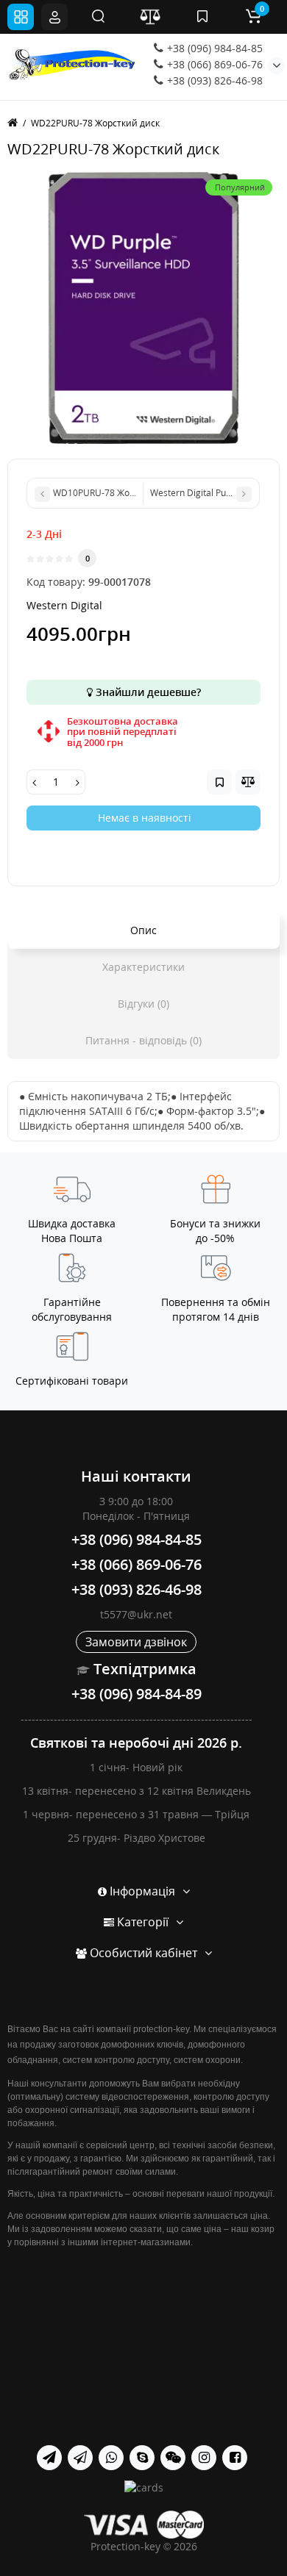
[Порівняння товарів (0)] (150, 17)
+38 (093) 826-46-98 (213, 80)
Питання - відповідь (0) (143, 1040)
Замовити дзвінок (136, 1642)
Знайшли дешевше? (147, 692)
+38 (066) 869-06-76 (213, 64)
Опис (143, 930)
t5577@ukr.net (136, 1614)
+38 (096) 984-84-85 (213, 48)
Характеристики (143, 967)
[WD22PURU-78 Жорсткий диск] (143, 308)
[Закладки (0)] (202, 17)
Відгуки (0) (143, 1004)
